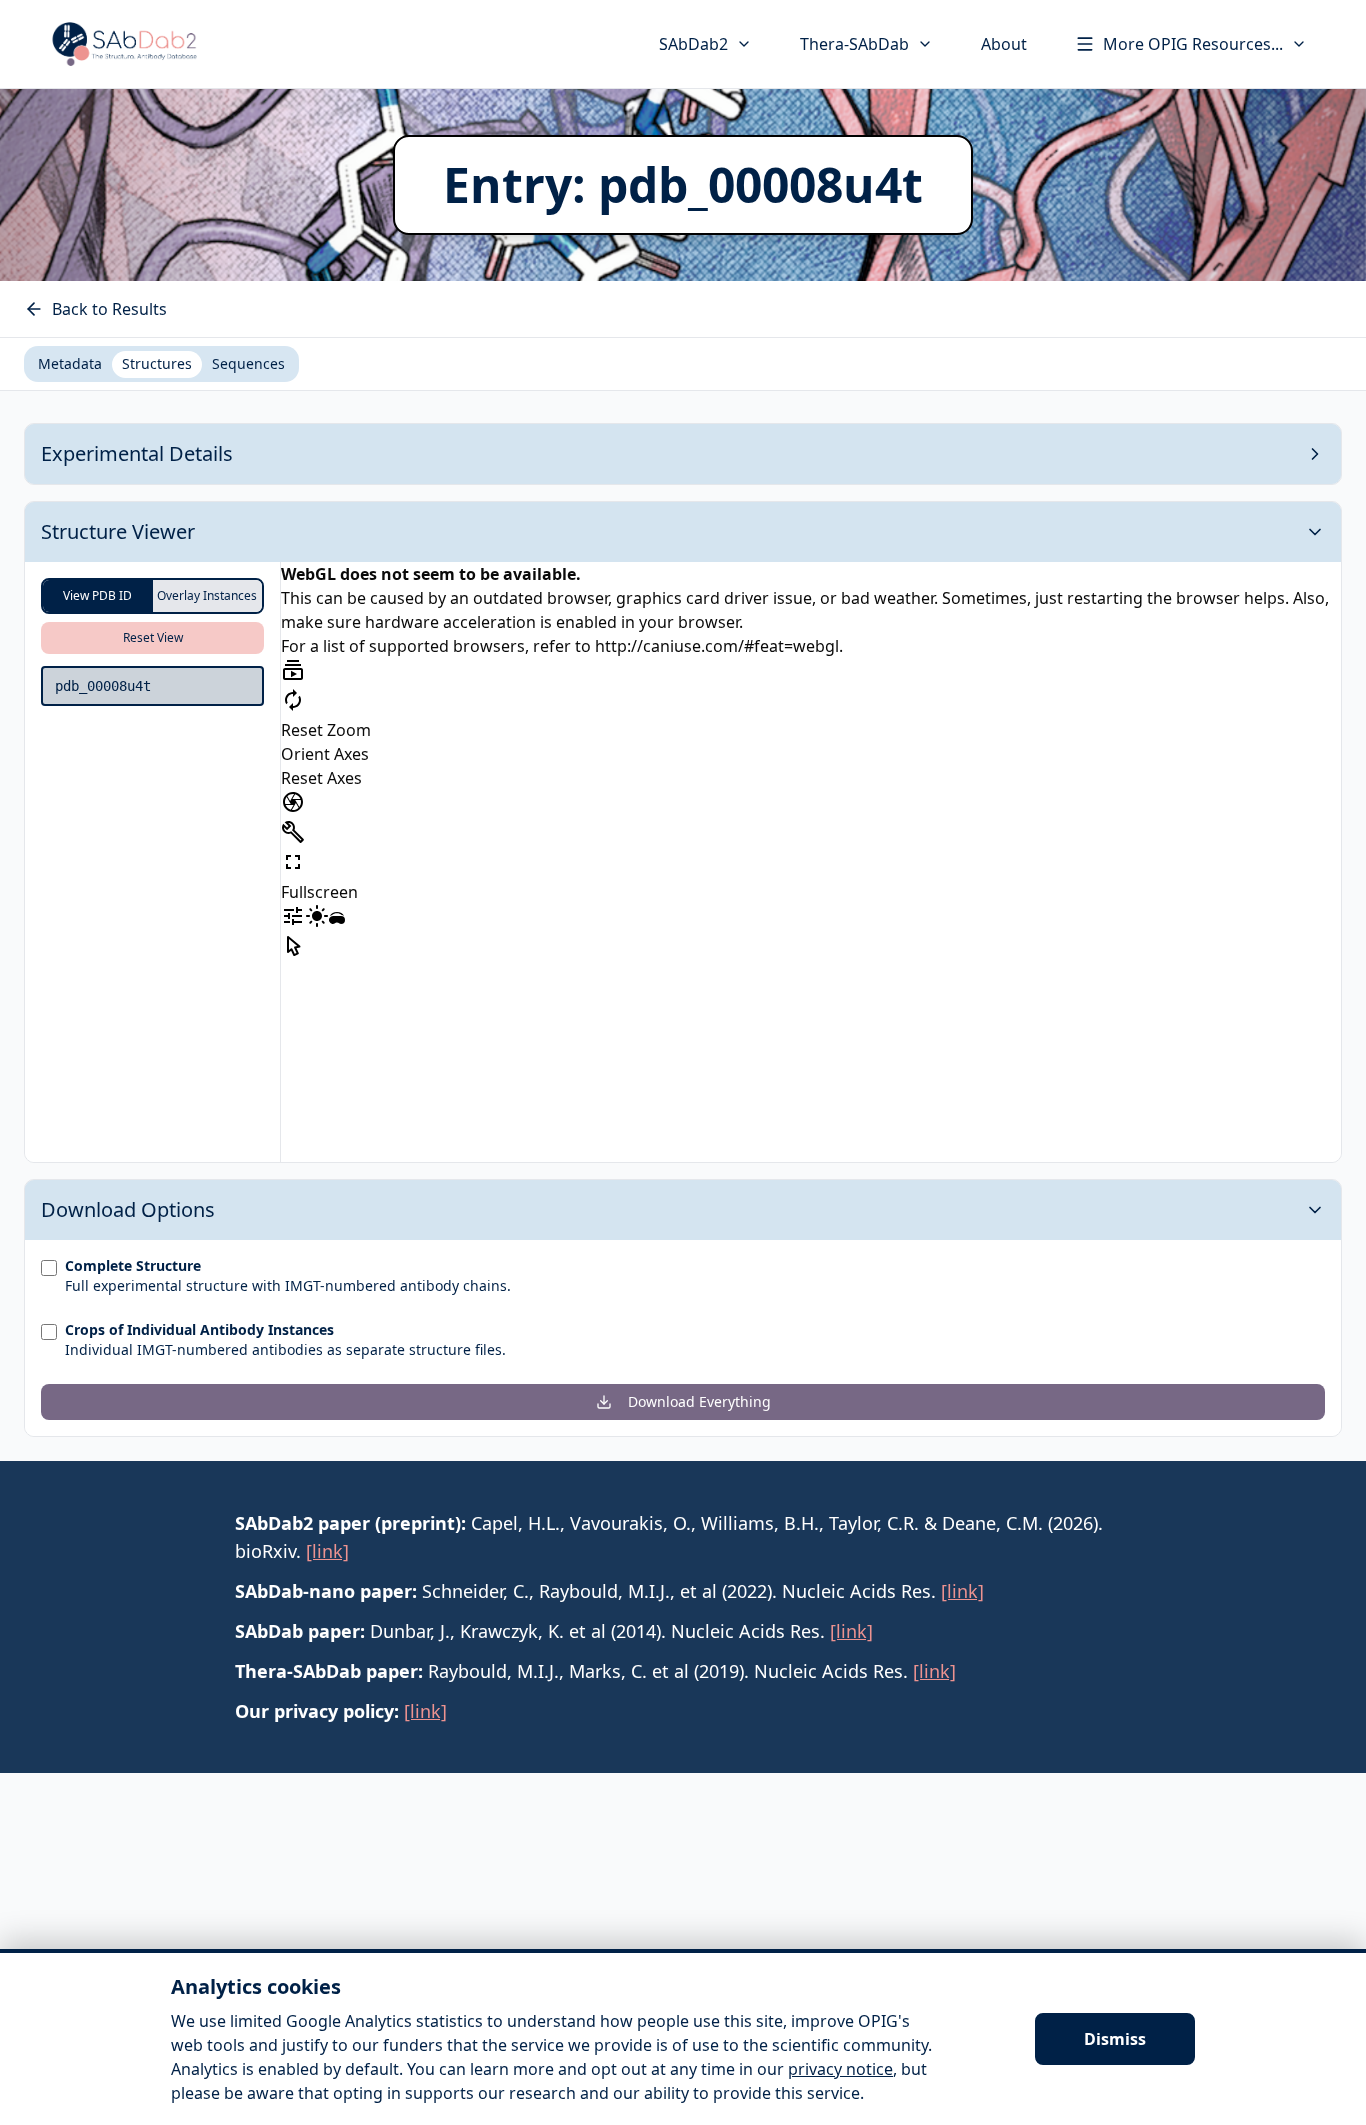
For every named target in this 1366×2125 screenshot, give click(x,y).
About (1004, 44)
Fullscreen (319, 892)
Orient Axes (325, 754)
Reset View (153, 637)
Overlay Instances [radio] (207, 595)
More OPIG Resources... (1193, 44)
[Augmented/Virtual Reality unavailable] (337, 920)
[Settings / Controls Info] (293, 916)
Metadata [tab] (70, 363)
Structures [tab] (157, 363)
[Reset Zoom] (293, 700)
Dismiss (1115, 2039)
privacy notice (840, 2069)
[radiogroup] (152, 596)
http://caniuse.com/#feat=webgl (717, 646)
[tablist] (161, 364)
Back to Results (109, 309)
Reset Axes (321, 778)
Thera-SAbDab (854, 44)
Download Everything (699, 1401)
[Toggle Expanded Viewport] (293, 862)
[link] (327, 1551)
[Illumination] (317, 916)
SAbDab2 (693, 44)
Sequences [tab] (248, 363)
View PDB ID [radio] (97, 595)
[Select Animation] (293, 670)
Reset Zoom (326, 730)
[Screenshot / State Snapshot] (293, 802)
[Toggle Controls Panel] (293, 832)
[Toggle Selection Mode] (293, 946)
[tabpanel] (683, 930)
